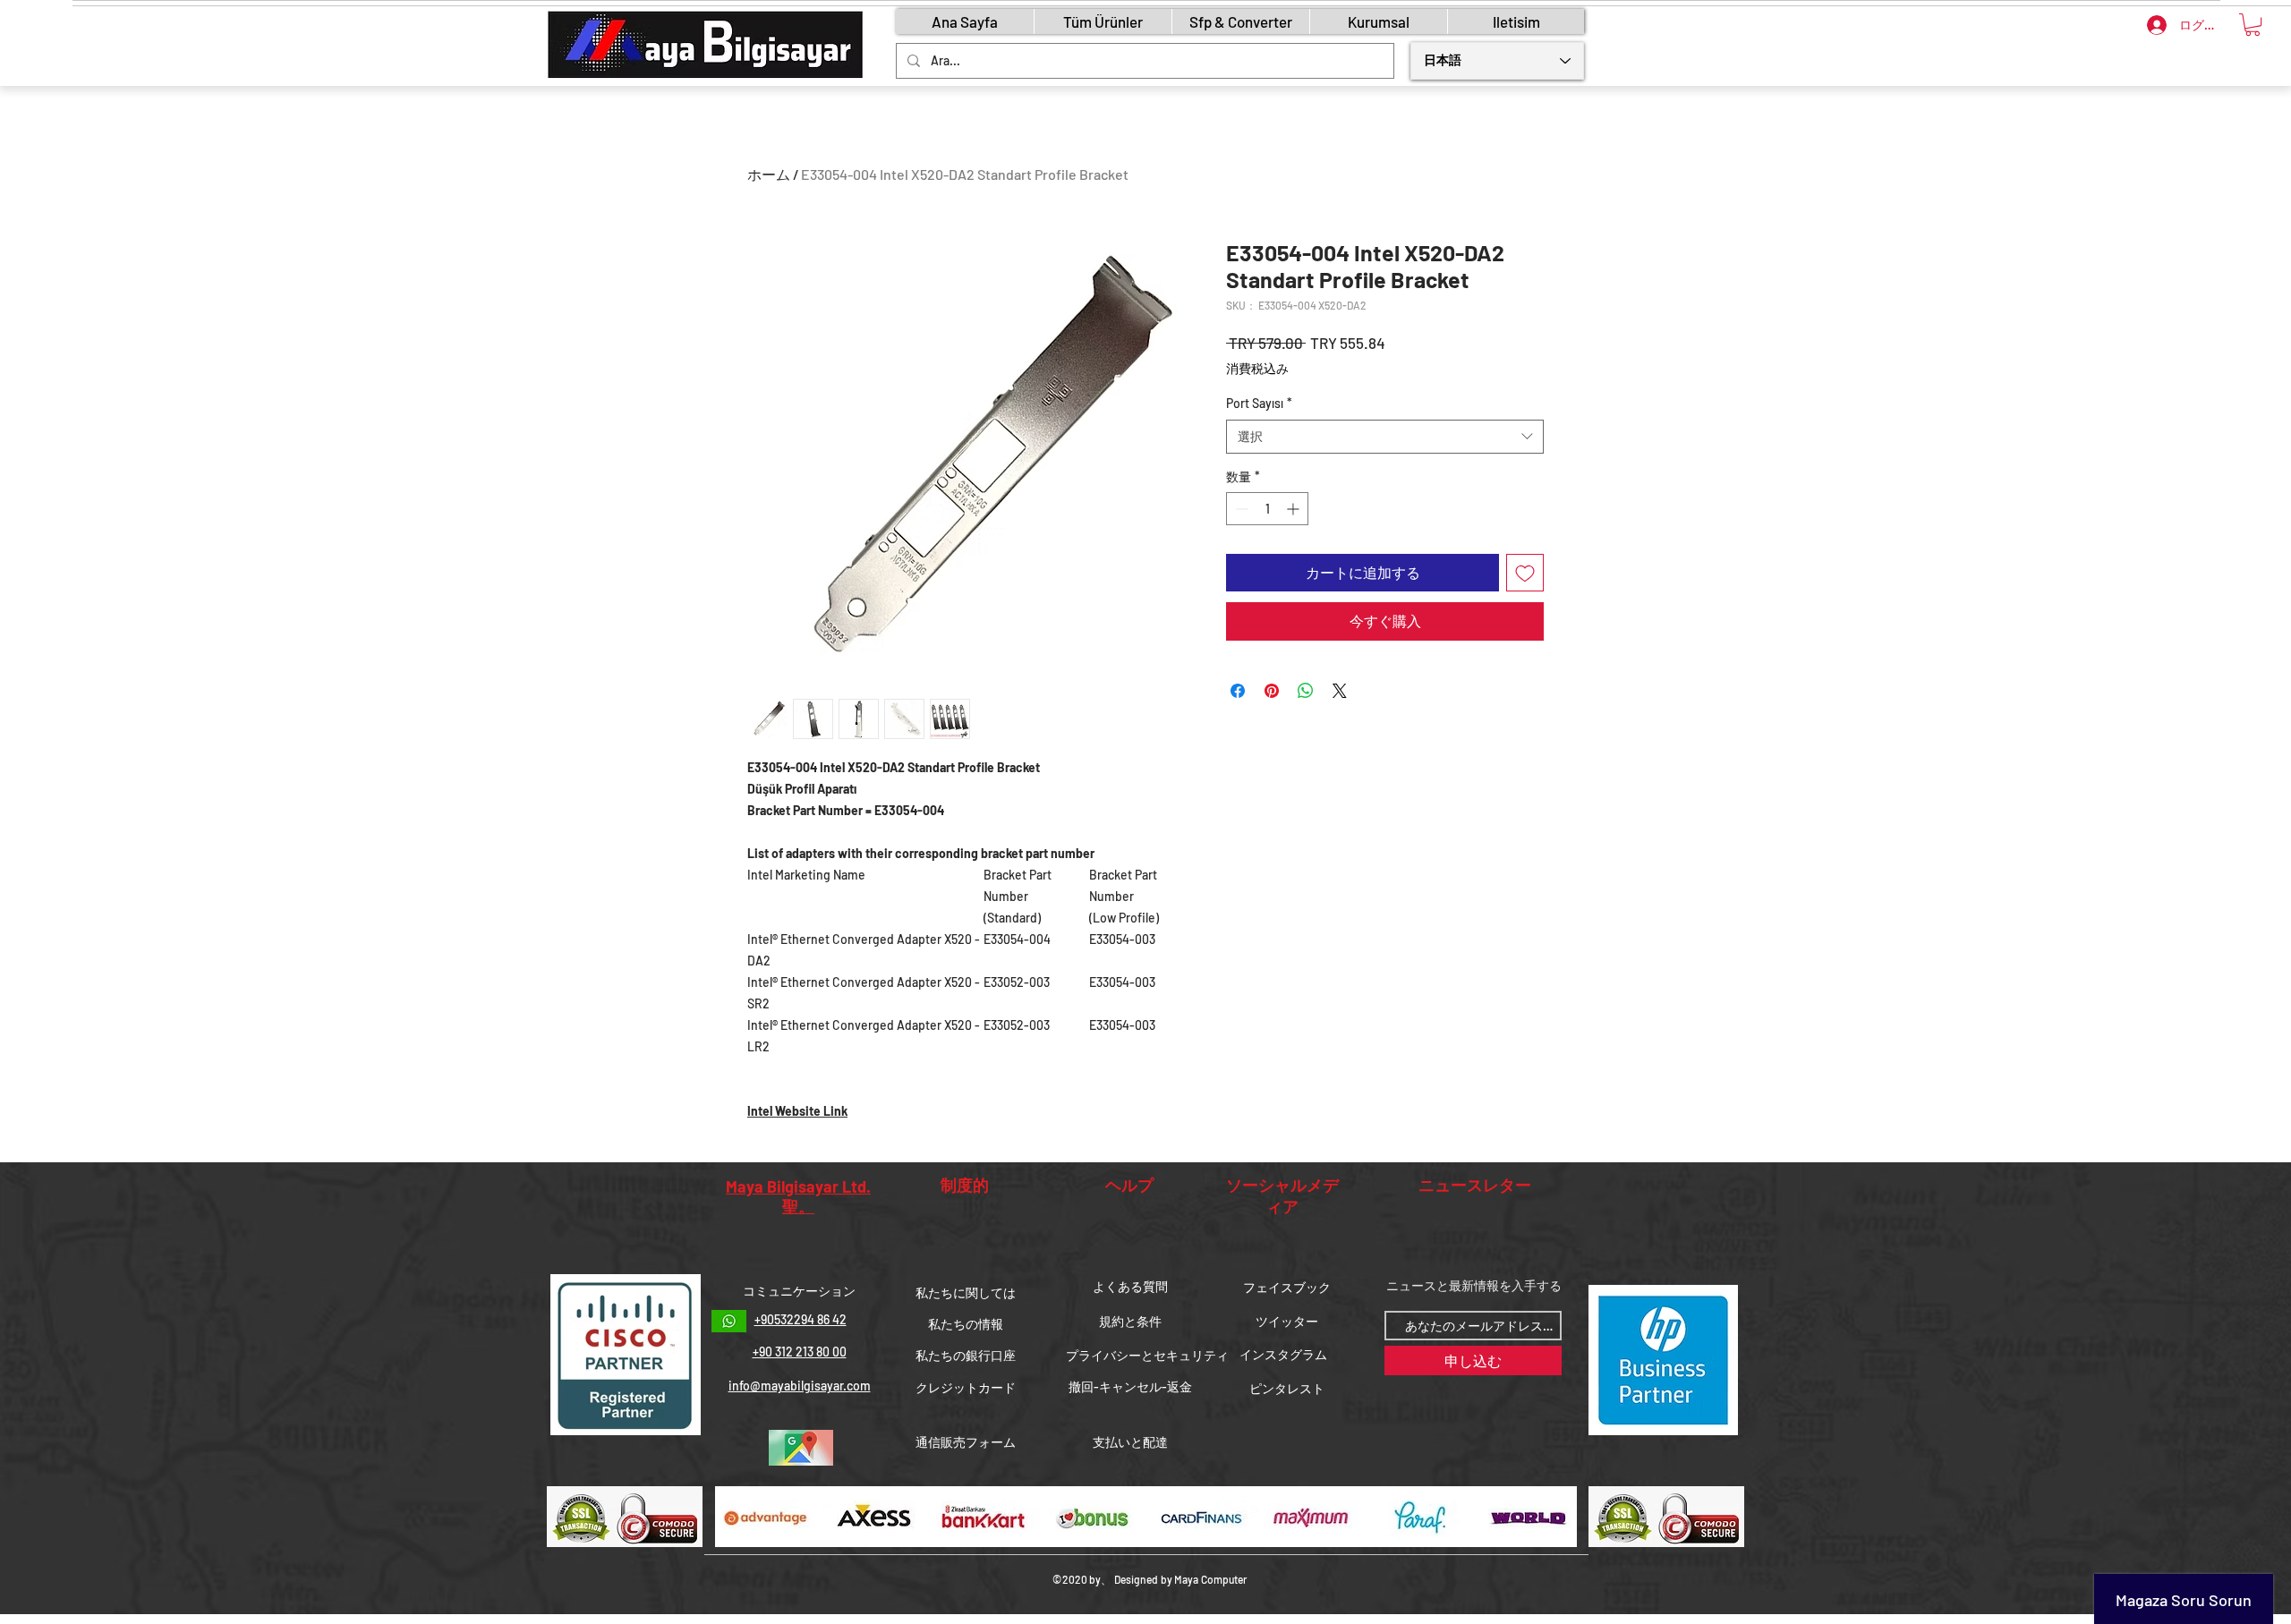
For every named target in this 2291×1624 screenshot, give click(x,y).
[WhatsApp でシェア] (1306, 691)
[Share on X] (1340, 691)
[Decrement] (1240, 509)
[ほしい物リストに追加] (1525, 573)
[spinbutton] (1267, 509)
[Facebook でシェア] (1238, 691)
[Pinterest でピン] (1272, 691)
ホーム (769, 174)
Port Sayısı (1259, 403)
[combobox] (1385, 437)
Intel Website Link (797, 1111)
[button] (2253, 25)
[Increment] (1295, 509)
